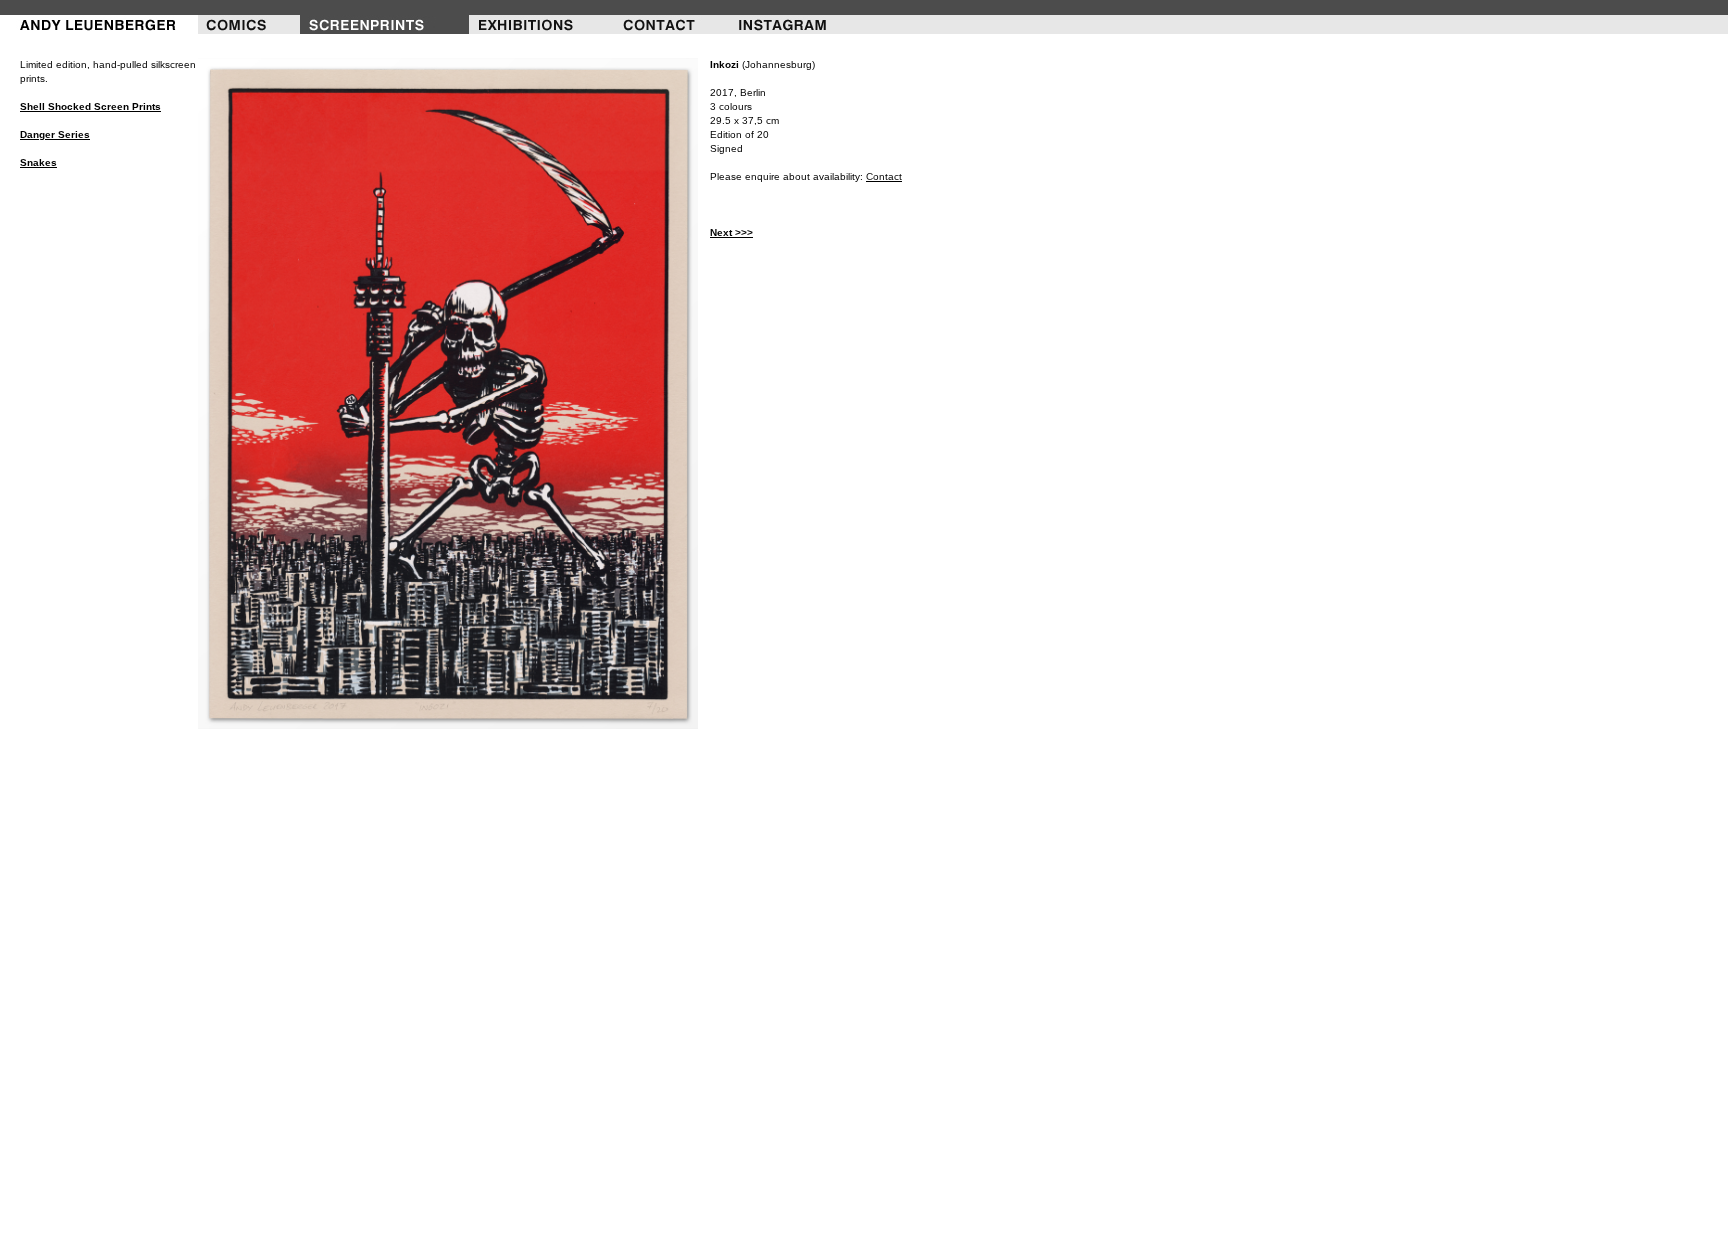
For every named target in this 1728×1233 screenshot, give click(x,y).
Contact (884, 176)
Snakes (38, 162)
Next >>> (731, 232)
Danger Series (55, 134)
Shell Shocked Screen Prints (90, 106)
